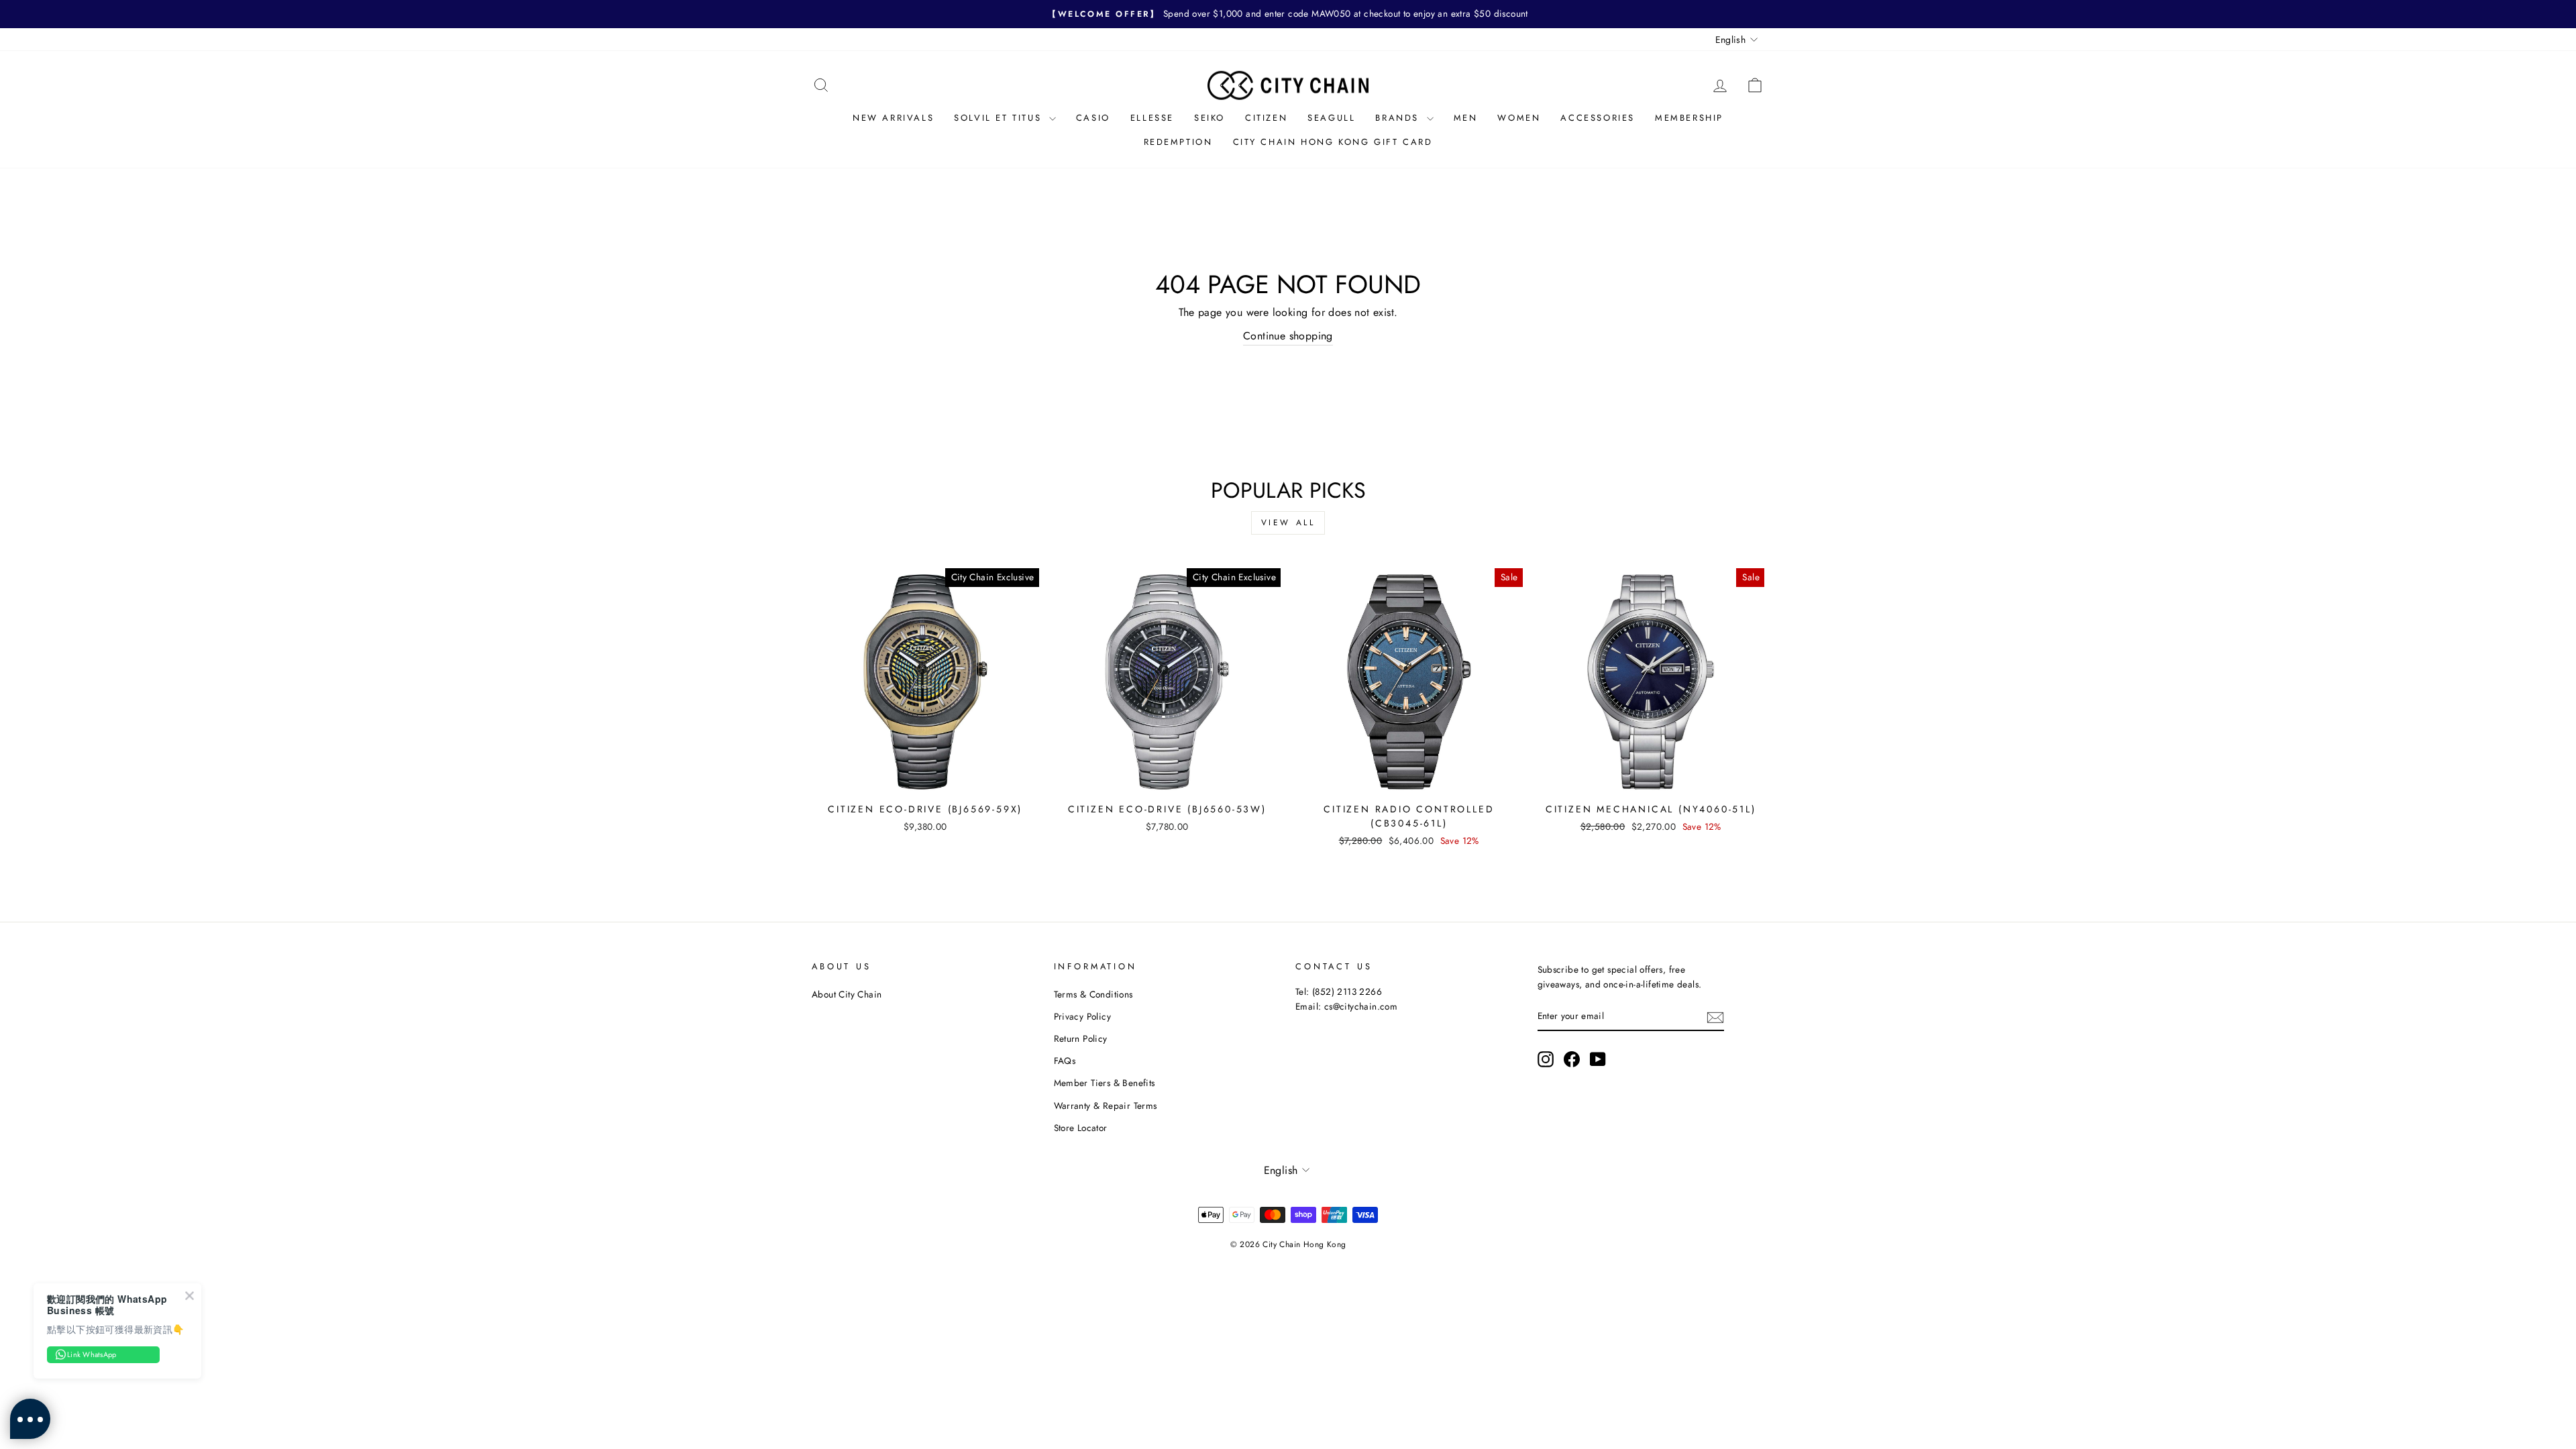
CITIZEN (1266, 118)
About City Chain (847, 994)
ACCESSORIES (1598, 118)
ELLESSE (1152, 118)
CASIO (1093, 118)
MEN (1466, 118)
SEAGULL (1331, 118)
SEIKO (1210, 118)
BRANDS (1399, 118)
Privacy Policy (1083, 1016)
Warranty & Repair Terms (1106, 1106)
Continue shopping (1288, 336)
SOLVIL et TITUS (1000, 118)
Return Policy (1081, 1038)
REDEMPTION (1178, 142)
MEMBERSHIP (1689, 118)
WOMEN (1519, 118)
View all (1288, 523)
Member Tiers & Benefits (1105, 1083)
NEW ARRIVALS (893, 118)
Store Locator (1081, 1128)
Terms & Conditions (1093, 994)
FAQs (1065, 1061)
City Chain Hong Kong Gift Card (1333, 142)
